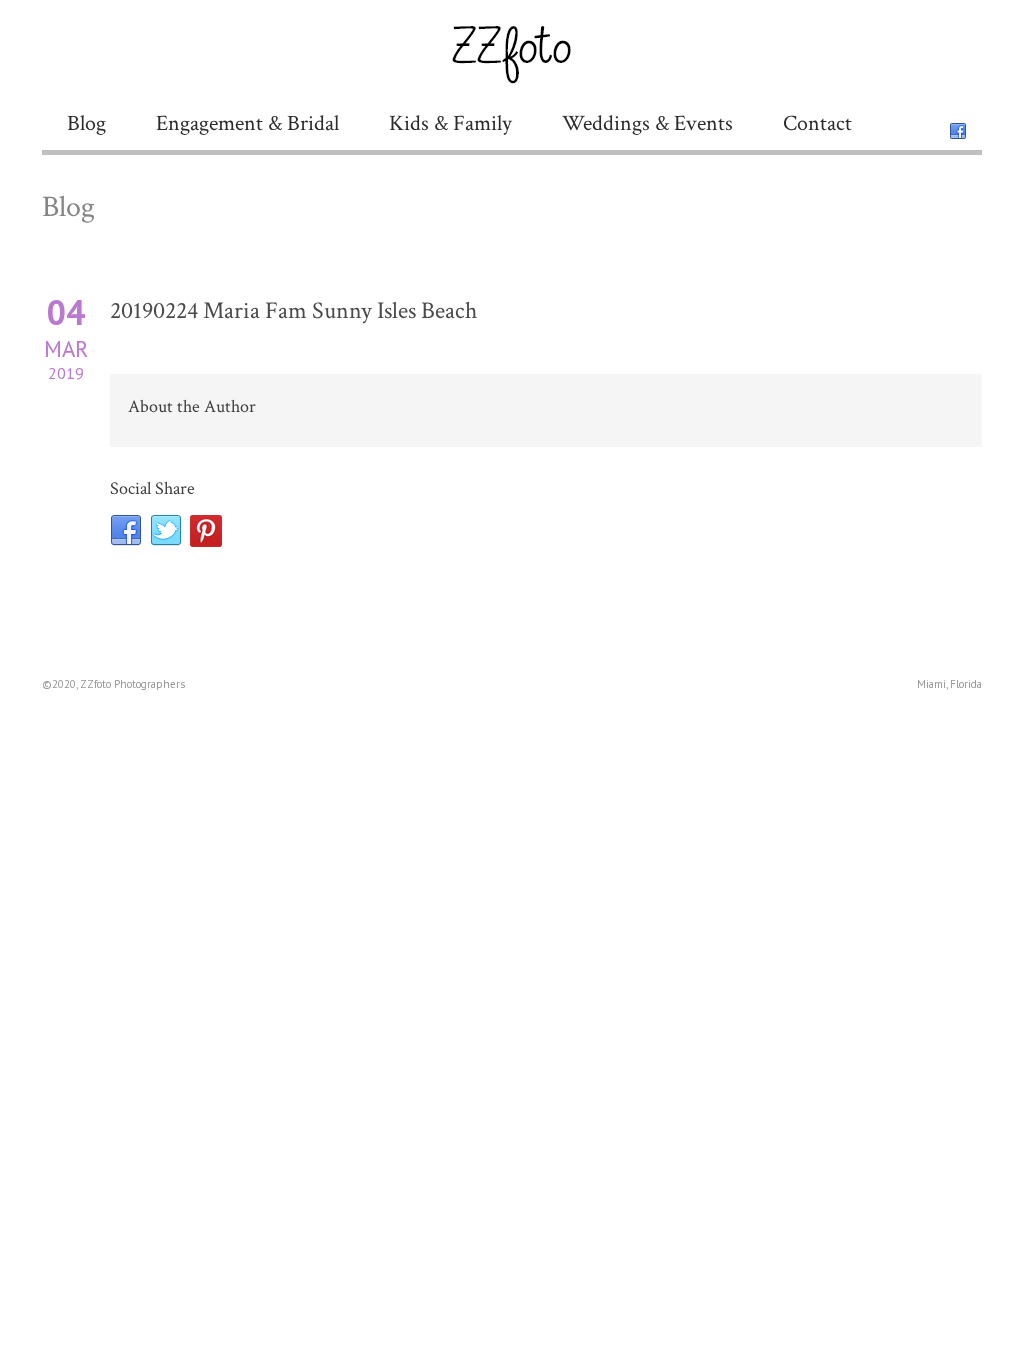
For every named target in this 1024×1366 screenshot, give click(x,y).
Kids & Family (450, 123)
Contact (817, 123)
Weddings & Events (647, 123)
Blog (86, 123)
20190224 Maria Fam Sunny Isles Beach (293, 310)
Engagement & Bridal (247, 123)
